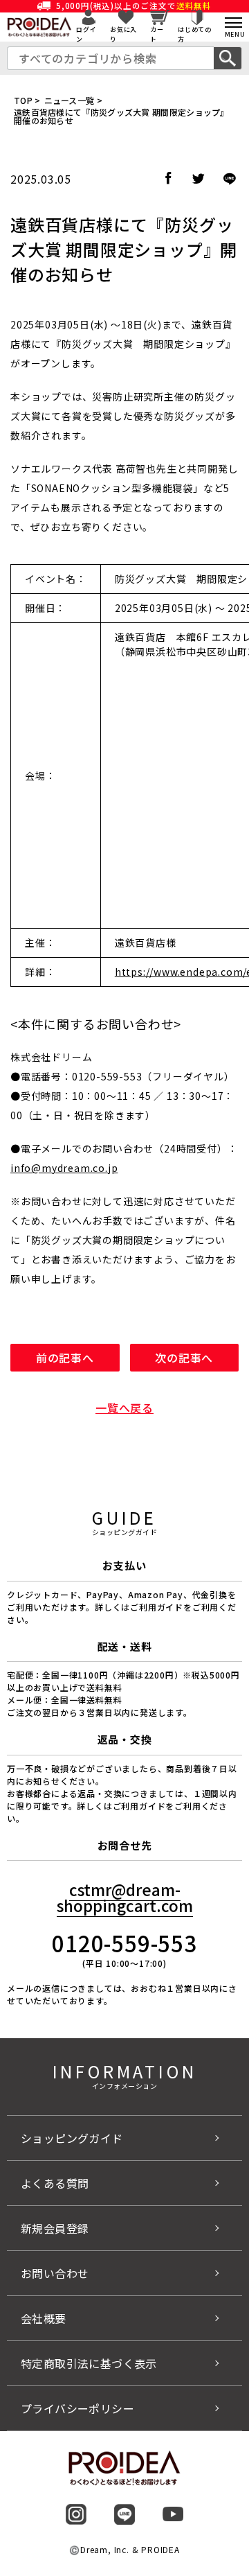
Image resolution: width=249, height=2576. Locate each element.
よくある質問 (55, 2183)
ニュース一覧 (70, 100)
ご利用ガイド (139, 1806)
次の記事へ (184, 1358)
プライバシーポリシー (77, 2408)
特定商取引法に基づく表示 (89, 2363)
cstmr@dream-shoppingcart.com (125, 1897)
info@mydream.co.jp (64, 1168)
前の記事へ (65, 1358)
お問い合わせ (55, 2273)
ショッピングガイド (72, 2138)
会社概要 (44, 2318)
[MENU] (233, 23)
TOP (23, 100)
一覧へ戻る (124, 1408)
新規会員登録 (55, 2228)
